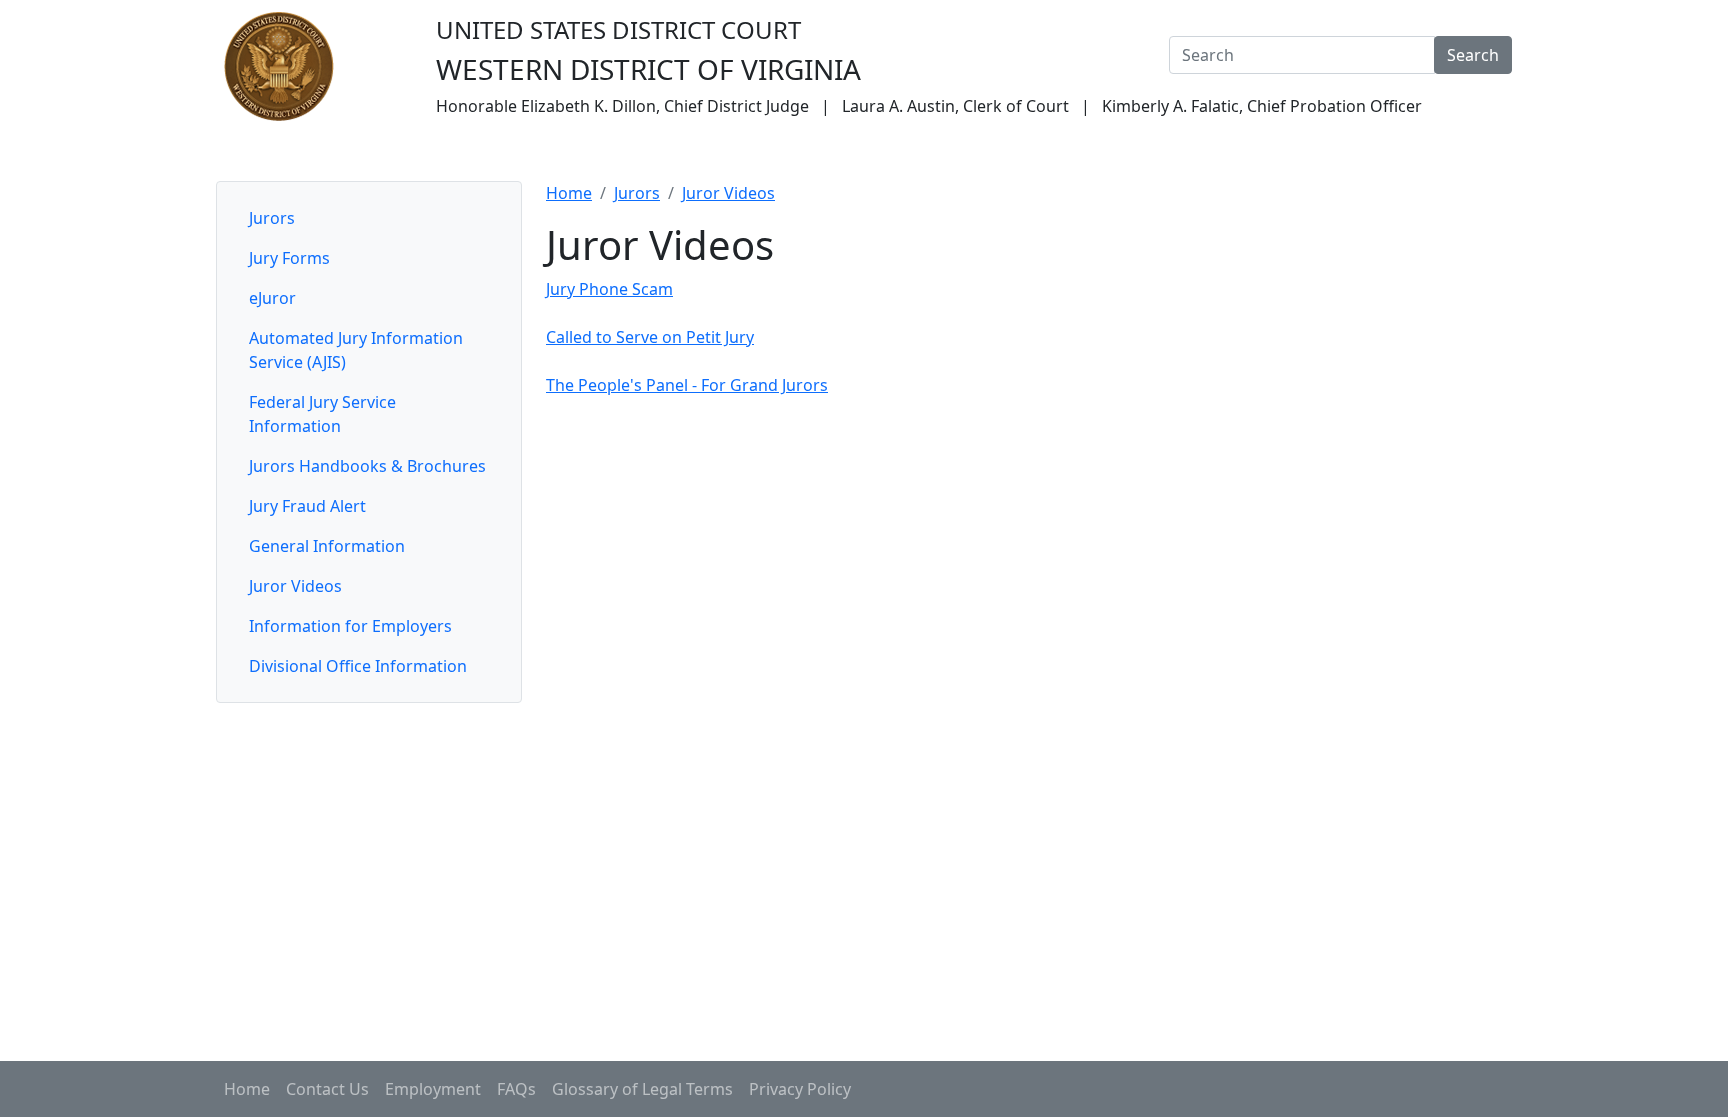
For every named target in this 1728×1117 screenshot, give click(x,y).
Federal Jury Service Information (322, 414)
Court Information (340, 153)
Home (232, 153)
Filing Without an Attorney (792, 153)
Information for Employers (350, 626)
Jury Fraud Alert (307, 506)
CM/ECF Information (1072, 153)
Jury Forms (289, 258)
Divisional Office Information (358, 666)
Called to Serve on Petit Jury (650, 337)
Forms (943, 153)
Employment (433, 1089)
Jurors (540, 153)
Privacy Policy (800, 1089)
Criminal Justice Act (1249, 153)
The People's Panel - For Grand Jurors (687, 385)
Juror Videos (295, 586)
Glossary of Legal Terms (642, 1089)
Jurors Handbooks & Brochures (367, 466)
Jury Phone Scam (609, 289)
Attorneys (628, 153)
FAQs (516, 1089)
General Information (327, 546)
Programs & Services (1428, 153)
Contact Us (327, 1089)
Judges (463, 153)
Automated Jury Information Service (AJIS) (356, 350)
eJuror (272, 298)
